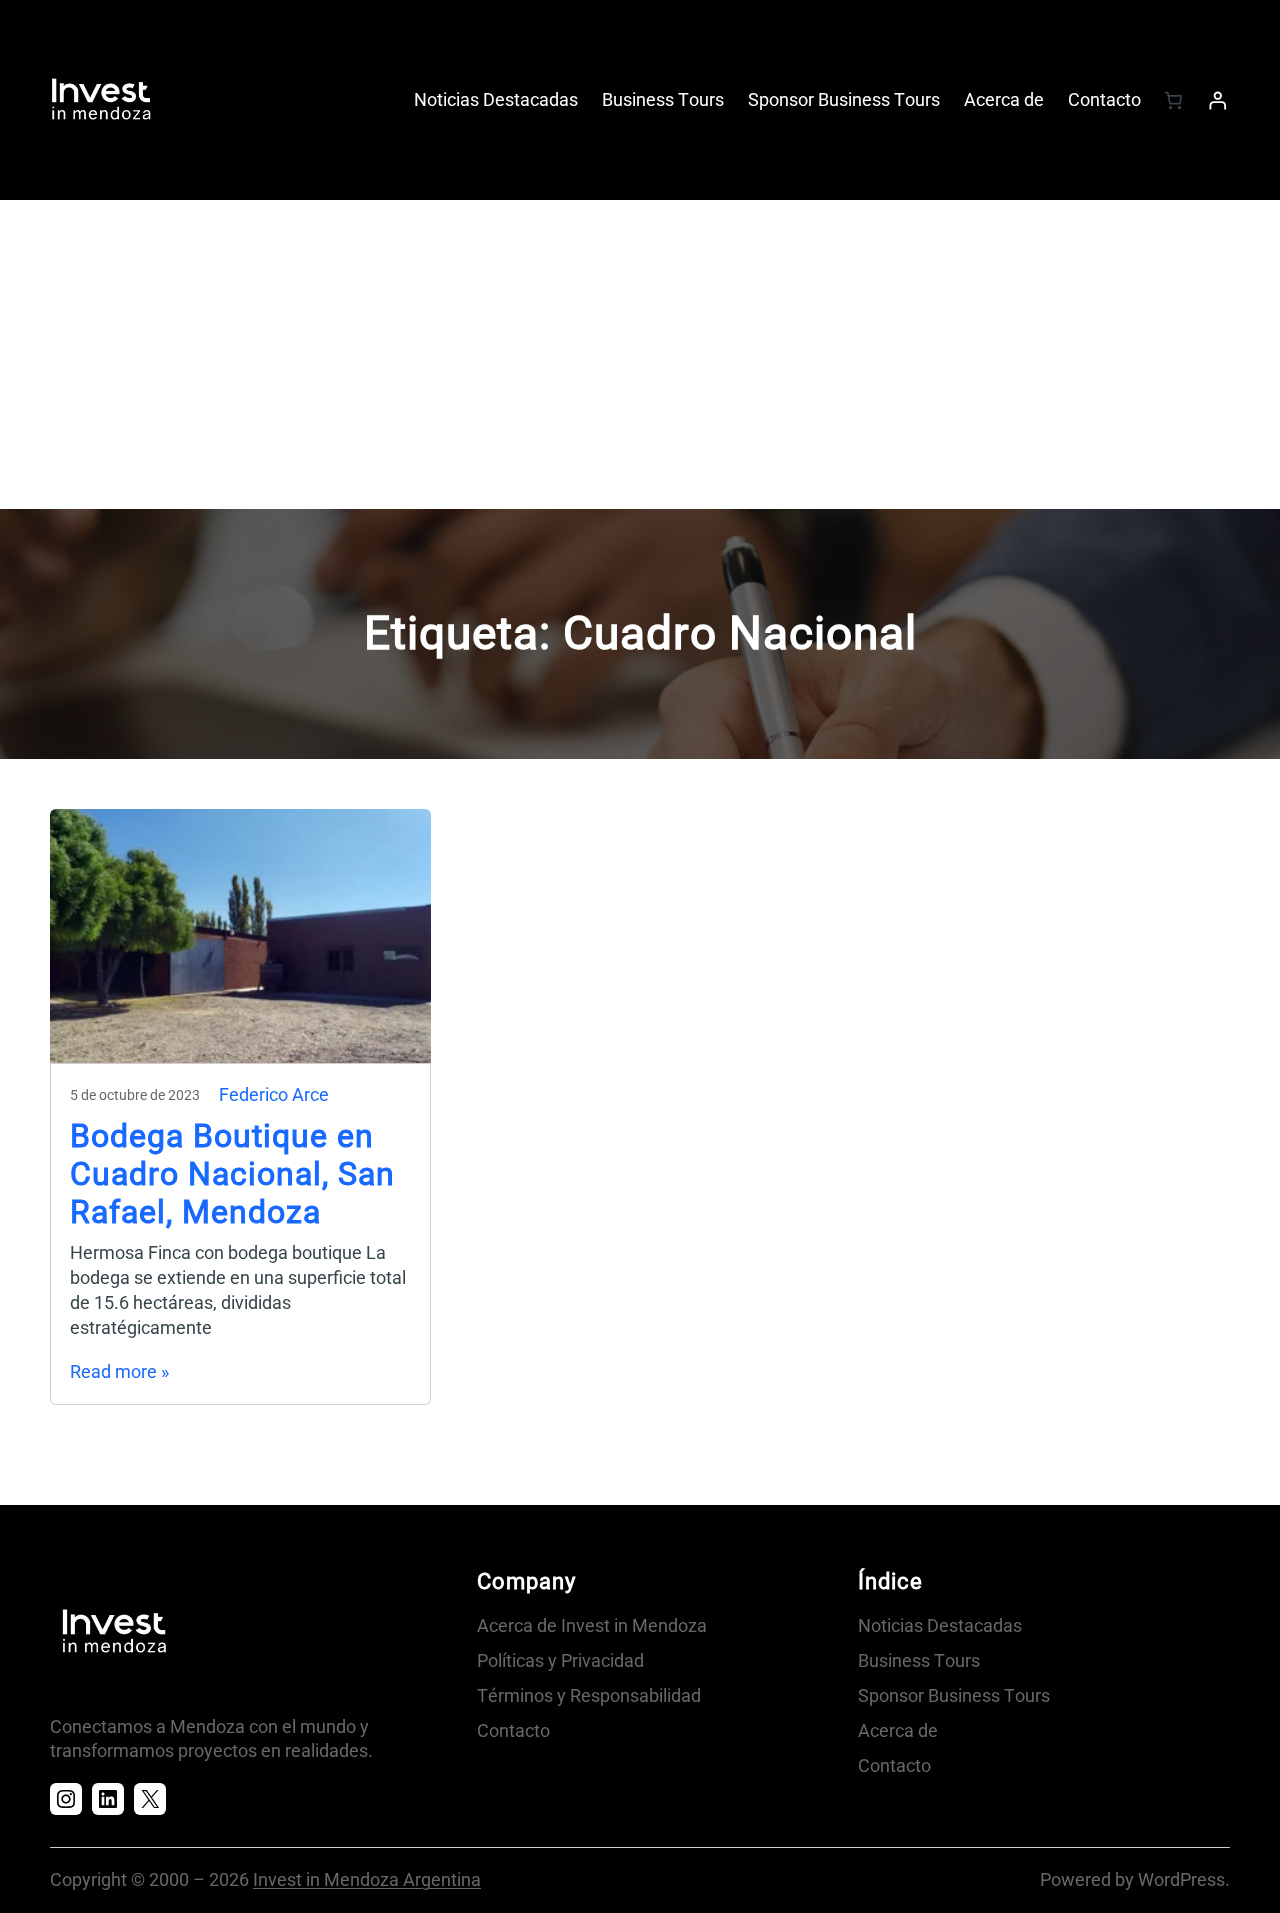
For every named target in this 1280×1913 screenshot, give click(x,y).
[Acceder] (1218, 100)
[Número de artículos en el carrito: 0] (1173, 100)
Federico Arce (274, 1095)
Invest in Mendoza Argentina (367, 1880)
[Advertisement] (640, 359)
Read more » (119, 1372)
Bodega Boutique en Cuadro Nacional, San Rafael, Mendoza (232, 1174)
